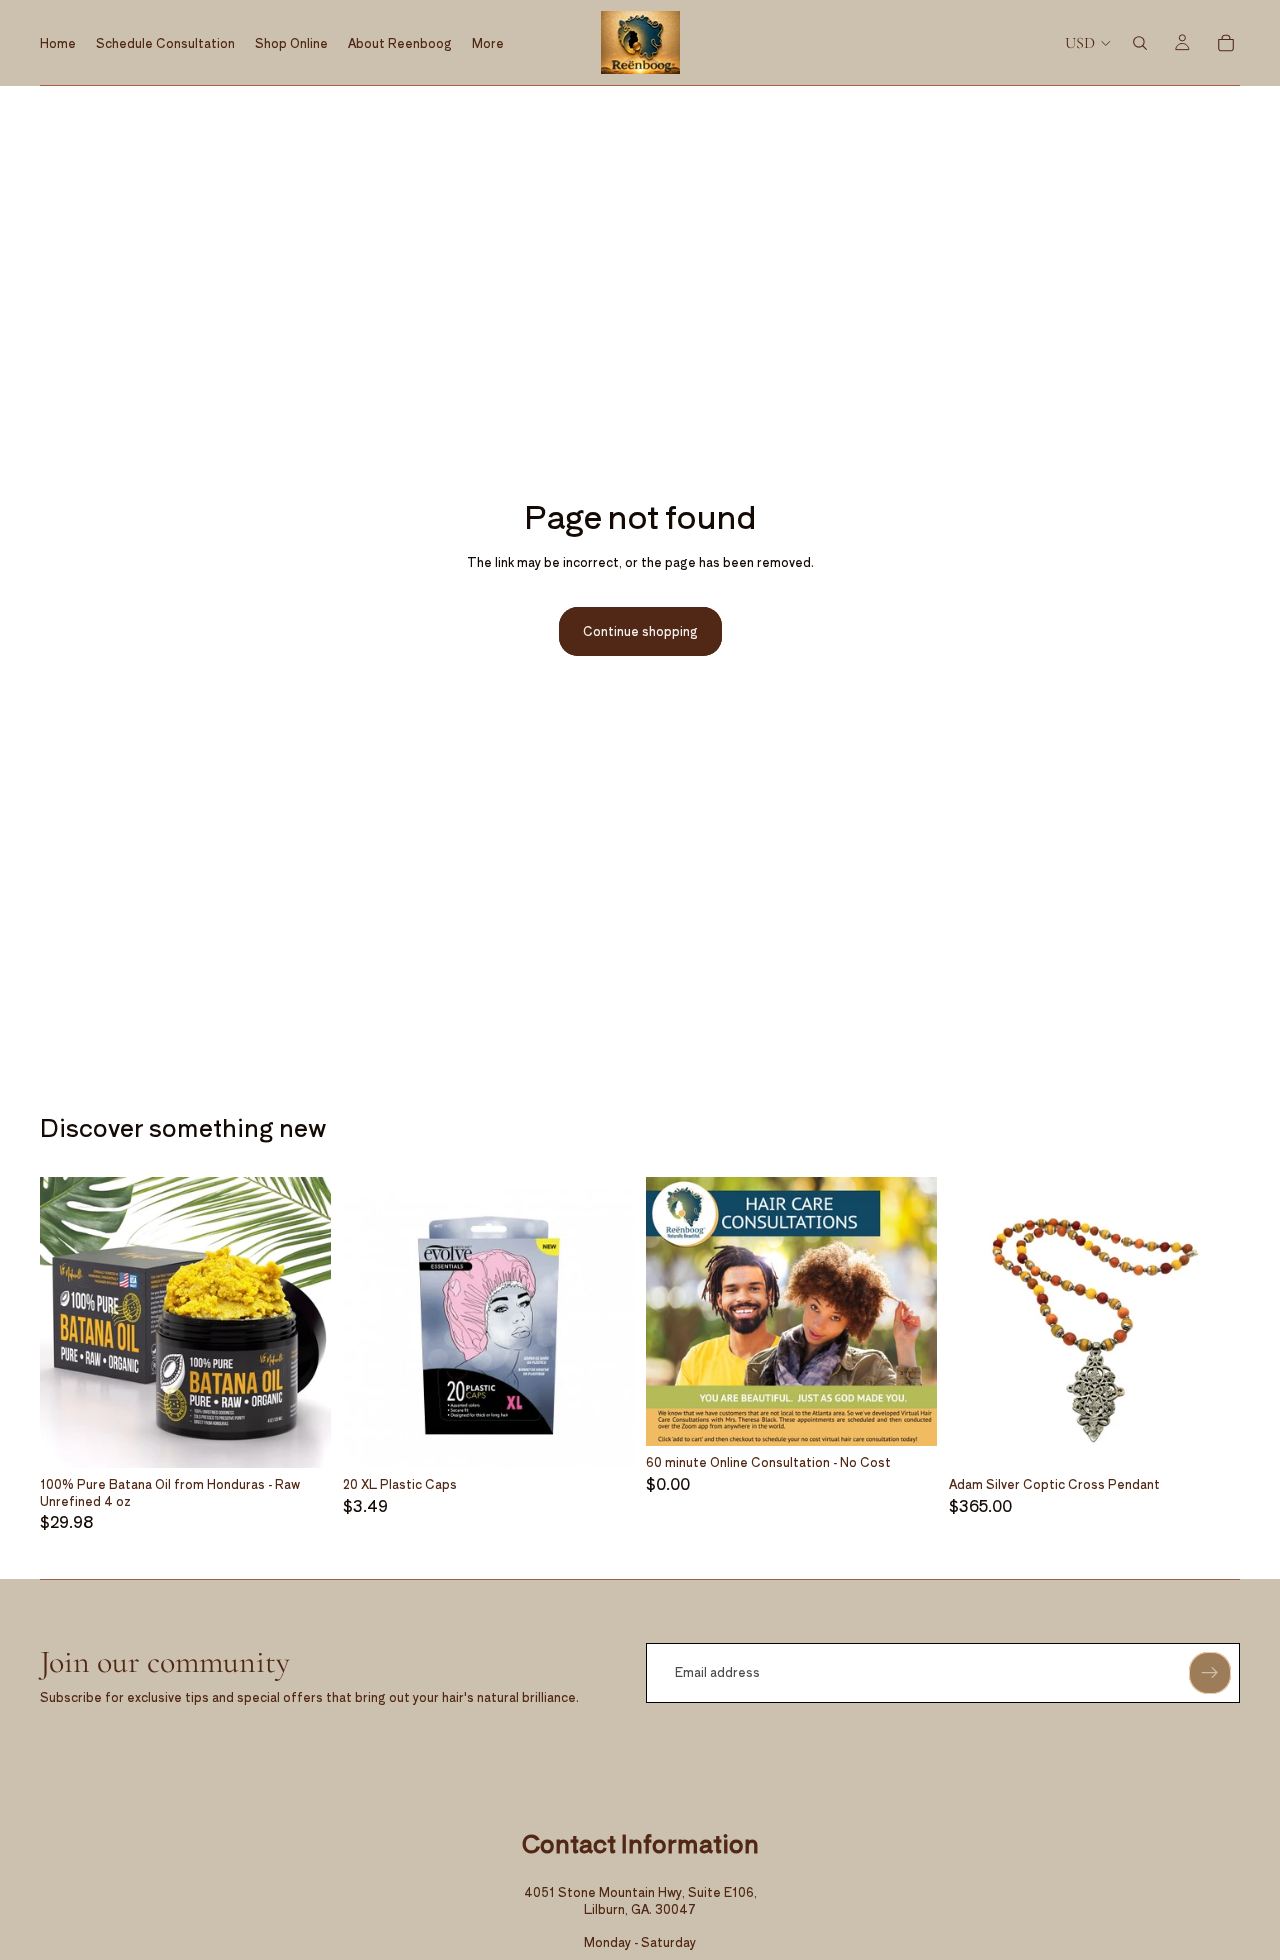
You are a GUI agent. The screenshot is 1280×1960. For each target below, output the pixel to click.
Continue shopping (640, 630)
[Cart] (1226, 43)
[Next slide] (301, 1322)
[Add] (300, 1437)
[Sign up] (1210, 1673)
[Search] (1140, 43)
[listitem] (488, 42)
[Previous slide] (70, 1322)
